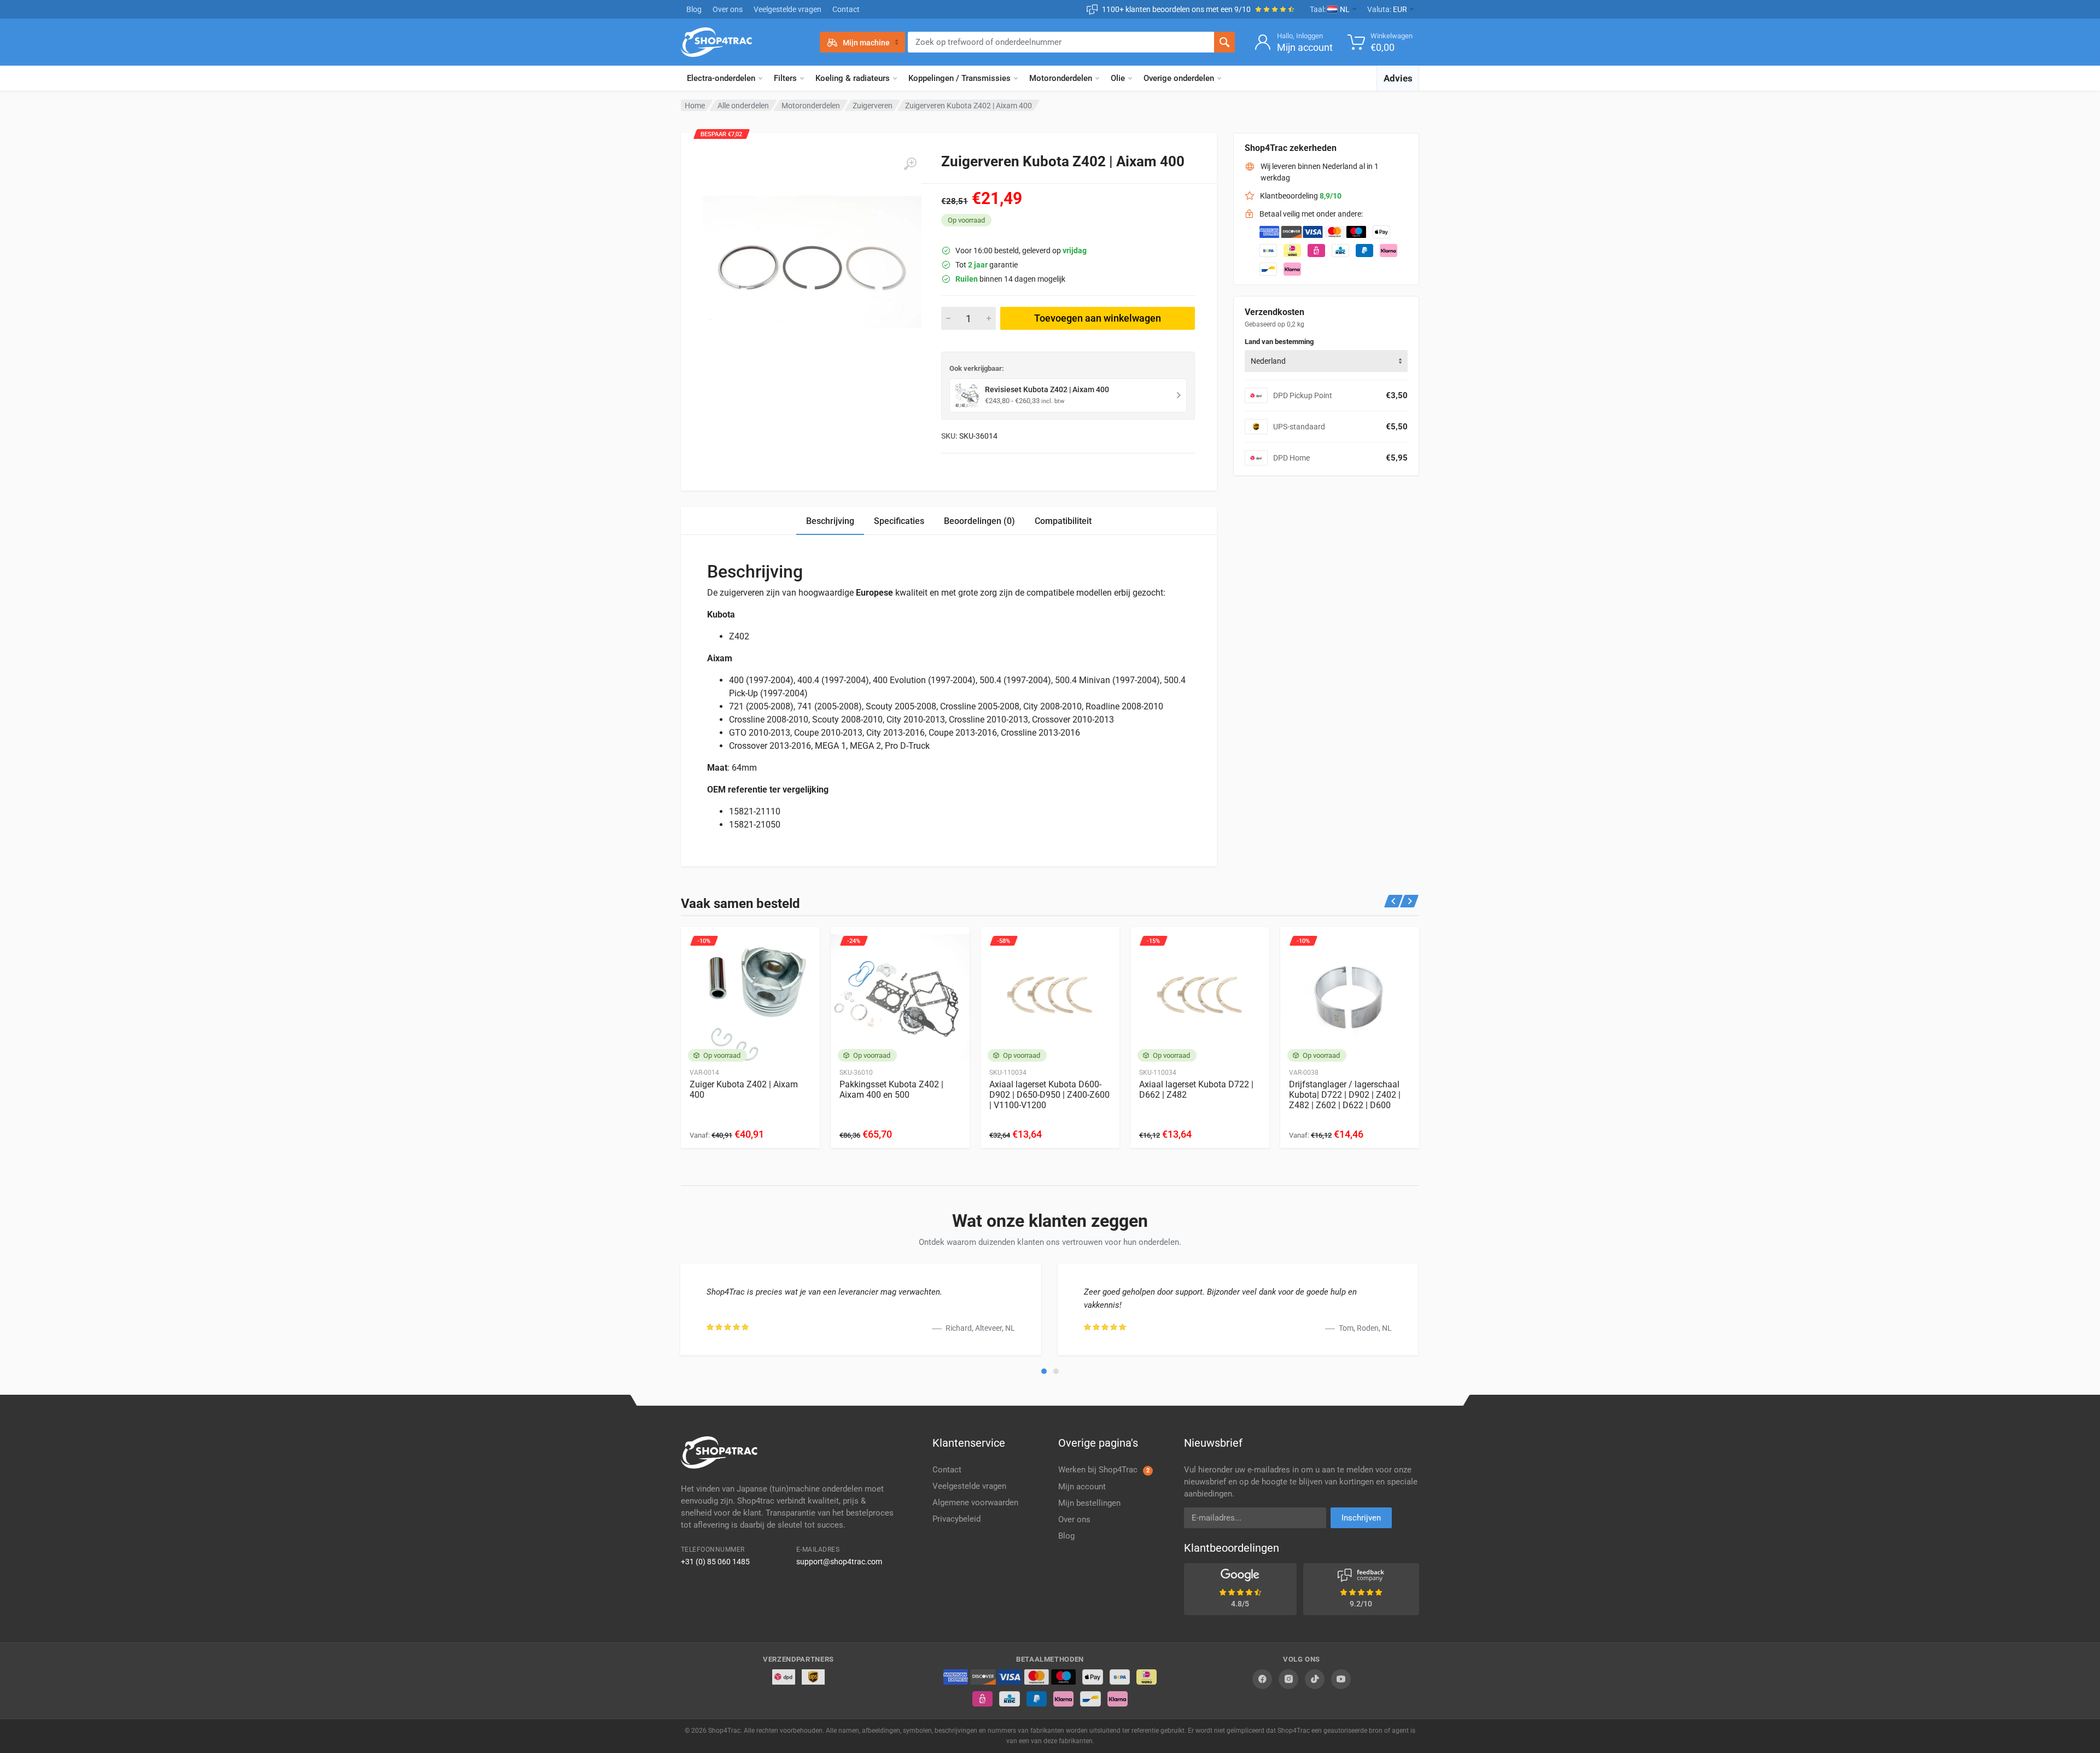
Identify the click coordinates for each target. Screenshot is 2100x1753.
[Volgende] (1410, 901)
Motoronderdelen (1061, 78)
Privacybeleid (956, 1519)
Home (695, 106)
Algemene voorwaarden (975, 1502)
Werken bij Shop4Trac (1104, 1470)
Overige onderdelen (1179, 78)
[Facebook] (1262, 1679)
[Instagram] (1288, 1679)
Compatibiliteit (1063, 521)
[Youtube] (1341, 1679)
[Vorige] (1394, 901)
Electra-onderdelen (721, 78)
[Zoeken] (1224, 42)
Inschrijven (1361, 1518)
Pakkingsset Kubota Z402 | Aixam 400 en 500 (891, 1090)
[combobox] (1326, 361)
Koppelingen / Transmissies (959, 78)
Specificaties (899, 521)
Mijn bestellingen (1089, 1503)
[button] (1044, 1371)
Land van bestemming (1279, 342)
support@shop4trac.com (839, 1562)
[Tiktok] (1315, 1679)
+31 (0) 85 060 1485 (715, 1562)
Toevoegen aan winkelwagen (1098, 318)
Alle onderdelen (743, 106)
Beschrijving (830, 521)
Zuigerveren (873, 106)
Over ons (728, 9)
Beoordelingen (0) (979, 521)
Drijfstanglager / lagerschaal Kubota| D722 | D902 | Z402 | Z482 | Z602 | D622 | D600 (1345, 1095)
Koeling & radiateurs (853, 78)
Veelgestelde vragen (787, 9)
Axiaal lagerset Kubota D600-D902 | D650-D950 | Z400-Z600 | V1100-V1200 (1049, 1095)
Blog (694, 9)
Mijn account (1082, 1487)
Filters (785, 78)
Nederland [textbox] (1268, 361)
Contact (846, 9)
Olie (1118, 78)
